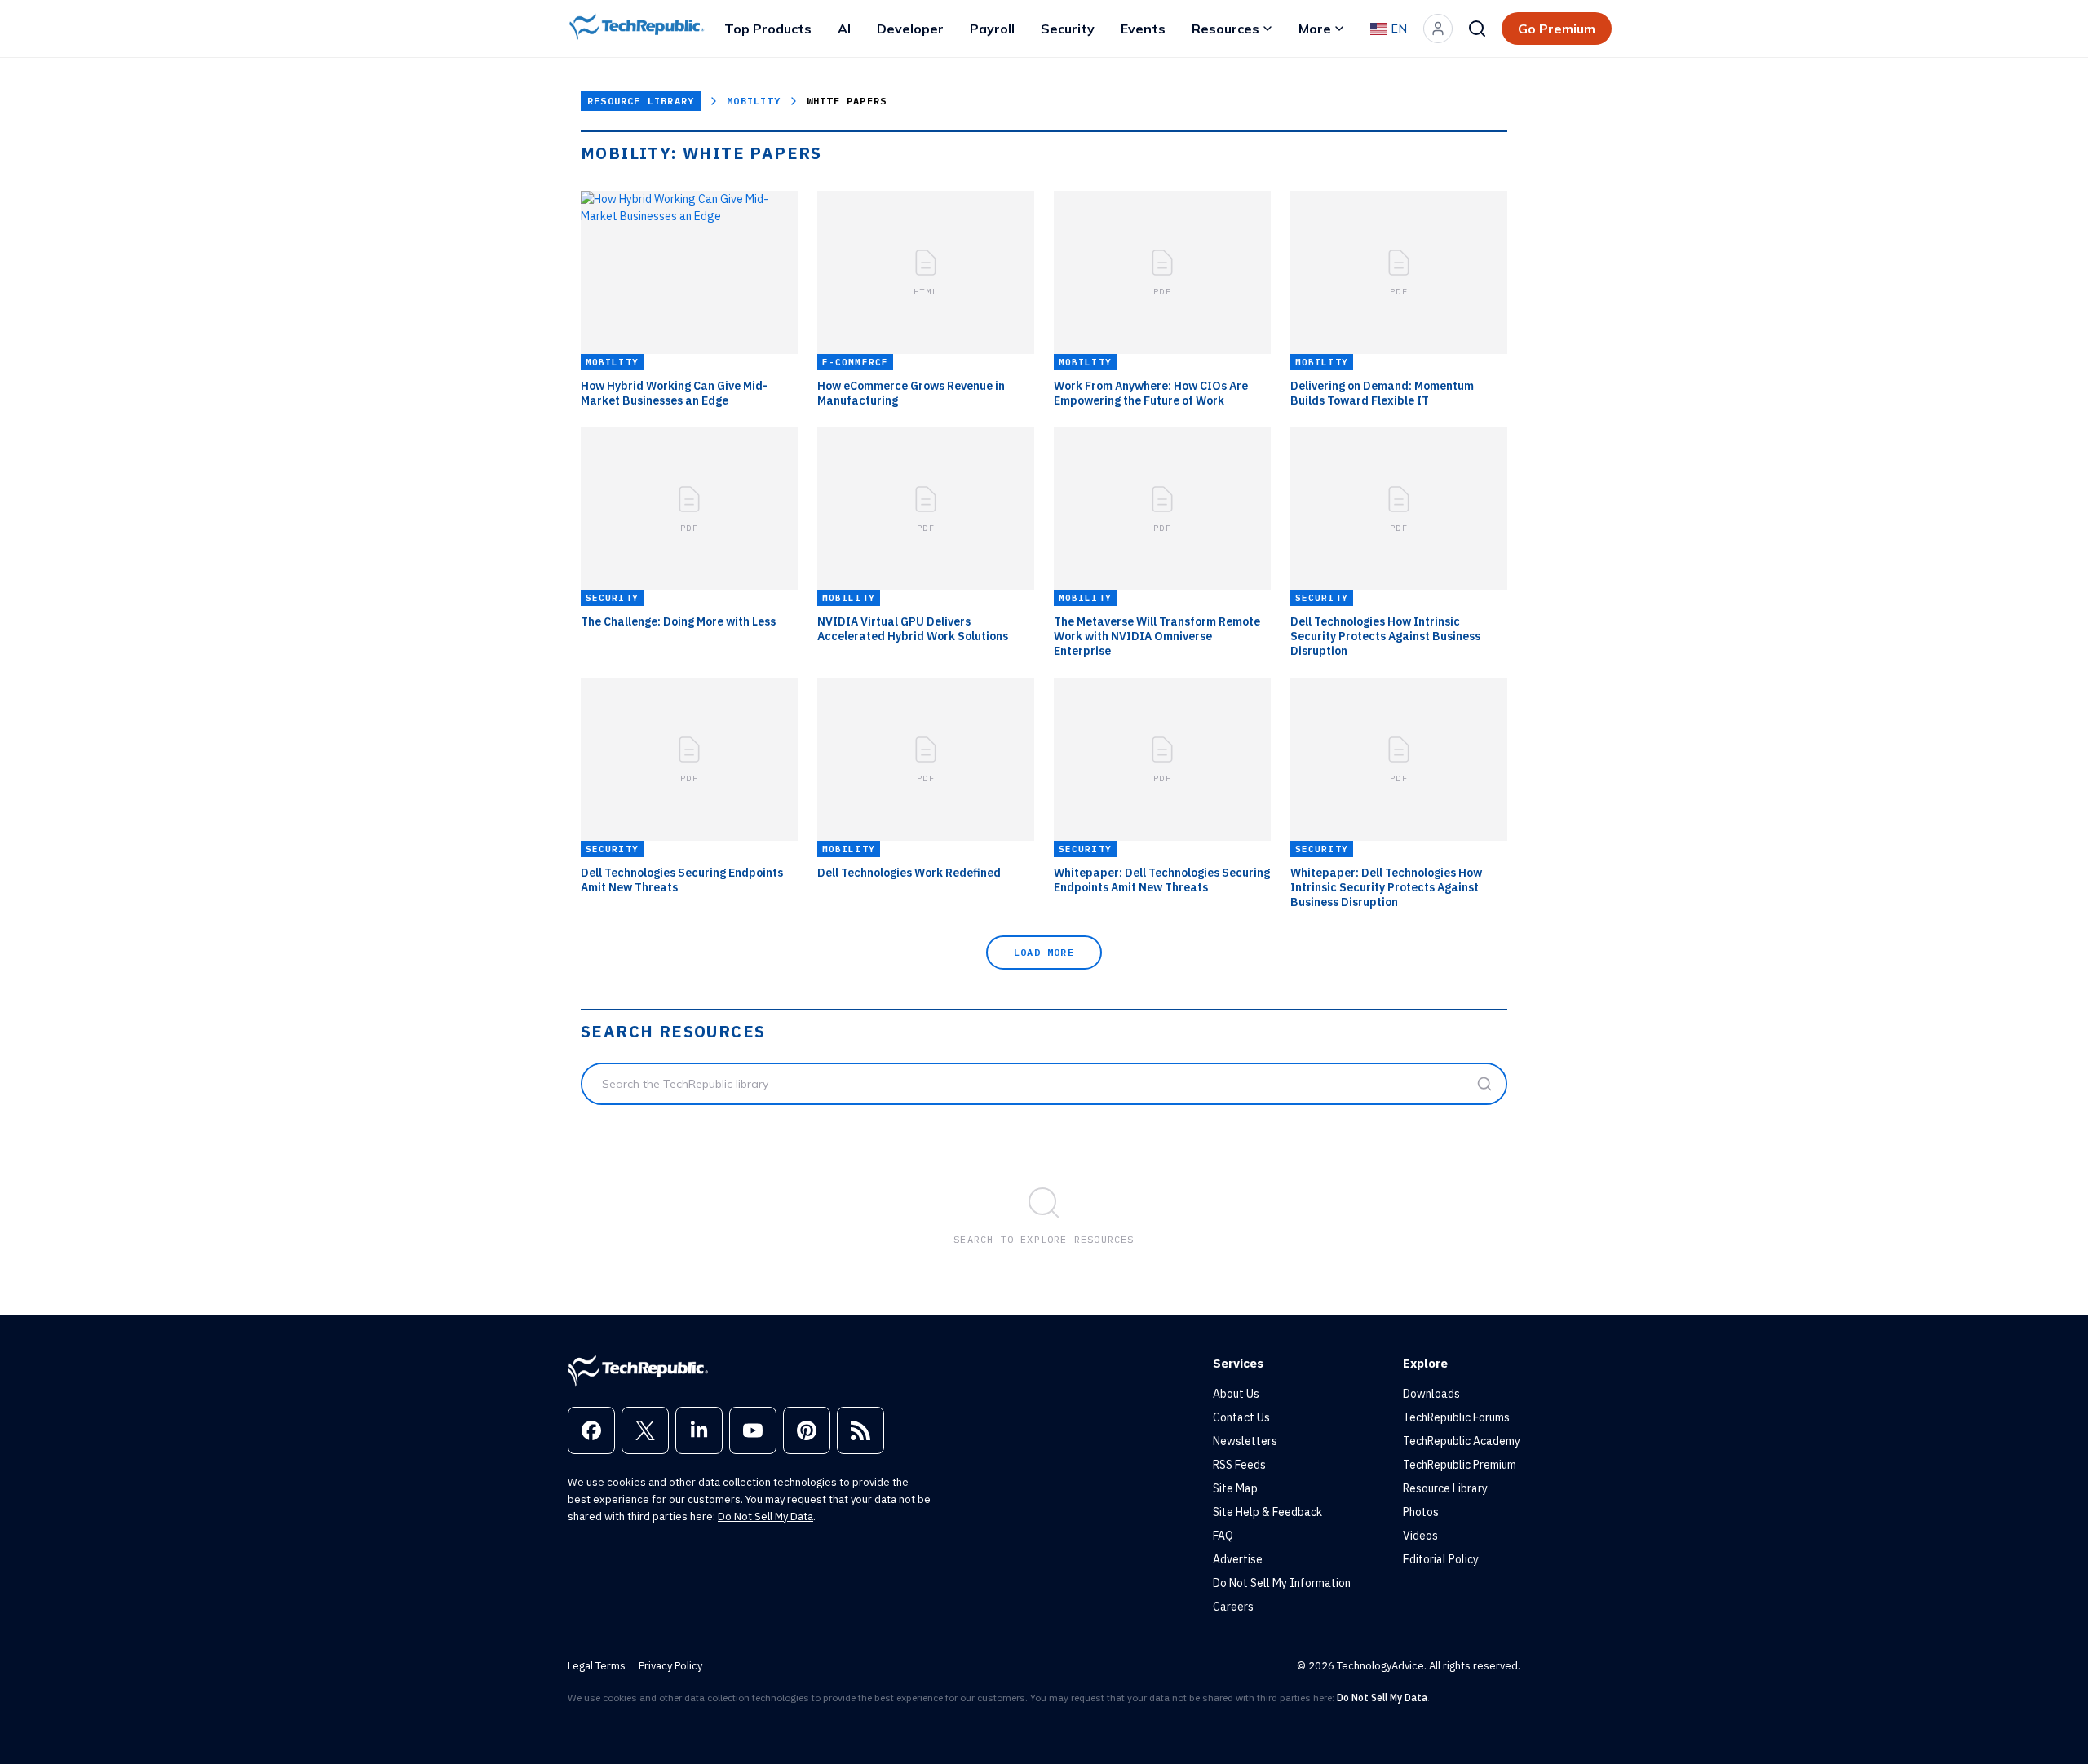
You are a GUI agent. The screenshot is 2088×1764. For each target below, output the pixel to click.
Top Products (768, 29)
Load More (1044, 952)
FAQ (1223, 1536)
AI (844, 29)
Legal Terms (597, 1666)
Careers (1233, 1607)
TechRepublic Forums (1456, 1417)
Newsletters (1245, 1441)
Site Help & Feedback (1267, 1512)
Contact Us (1241, 1417)
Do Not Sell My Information (1282, 1583)
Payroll (992, 29)
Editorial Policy (1441, 1559)
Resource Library (641, 101)
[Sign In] (1438, 29)
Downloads (1431, 1394)
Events (1143, 29)
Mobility (754, 101)
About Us (1236, 1394)
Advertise (1238, 1559)
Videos (1420, 1536)
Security (1068, 29)
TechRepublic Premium (1460, 1465)
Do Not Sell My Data (765, 1516)
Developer (910, 29)
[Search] (1477, 29)
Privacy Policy (670, 1666)
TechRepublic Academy (1462, 1441)
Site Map (1235, 1488)
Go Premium (1557, 29)
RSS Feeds (1239, 1465)
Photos (1421, 1512)
